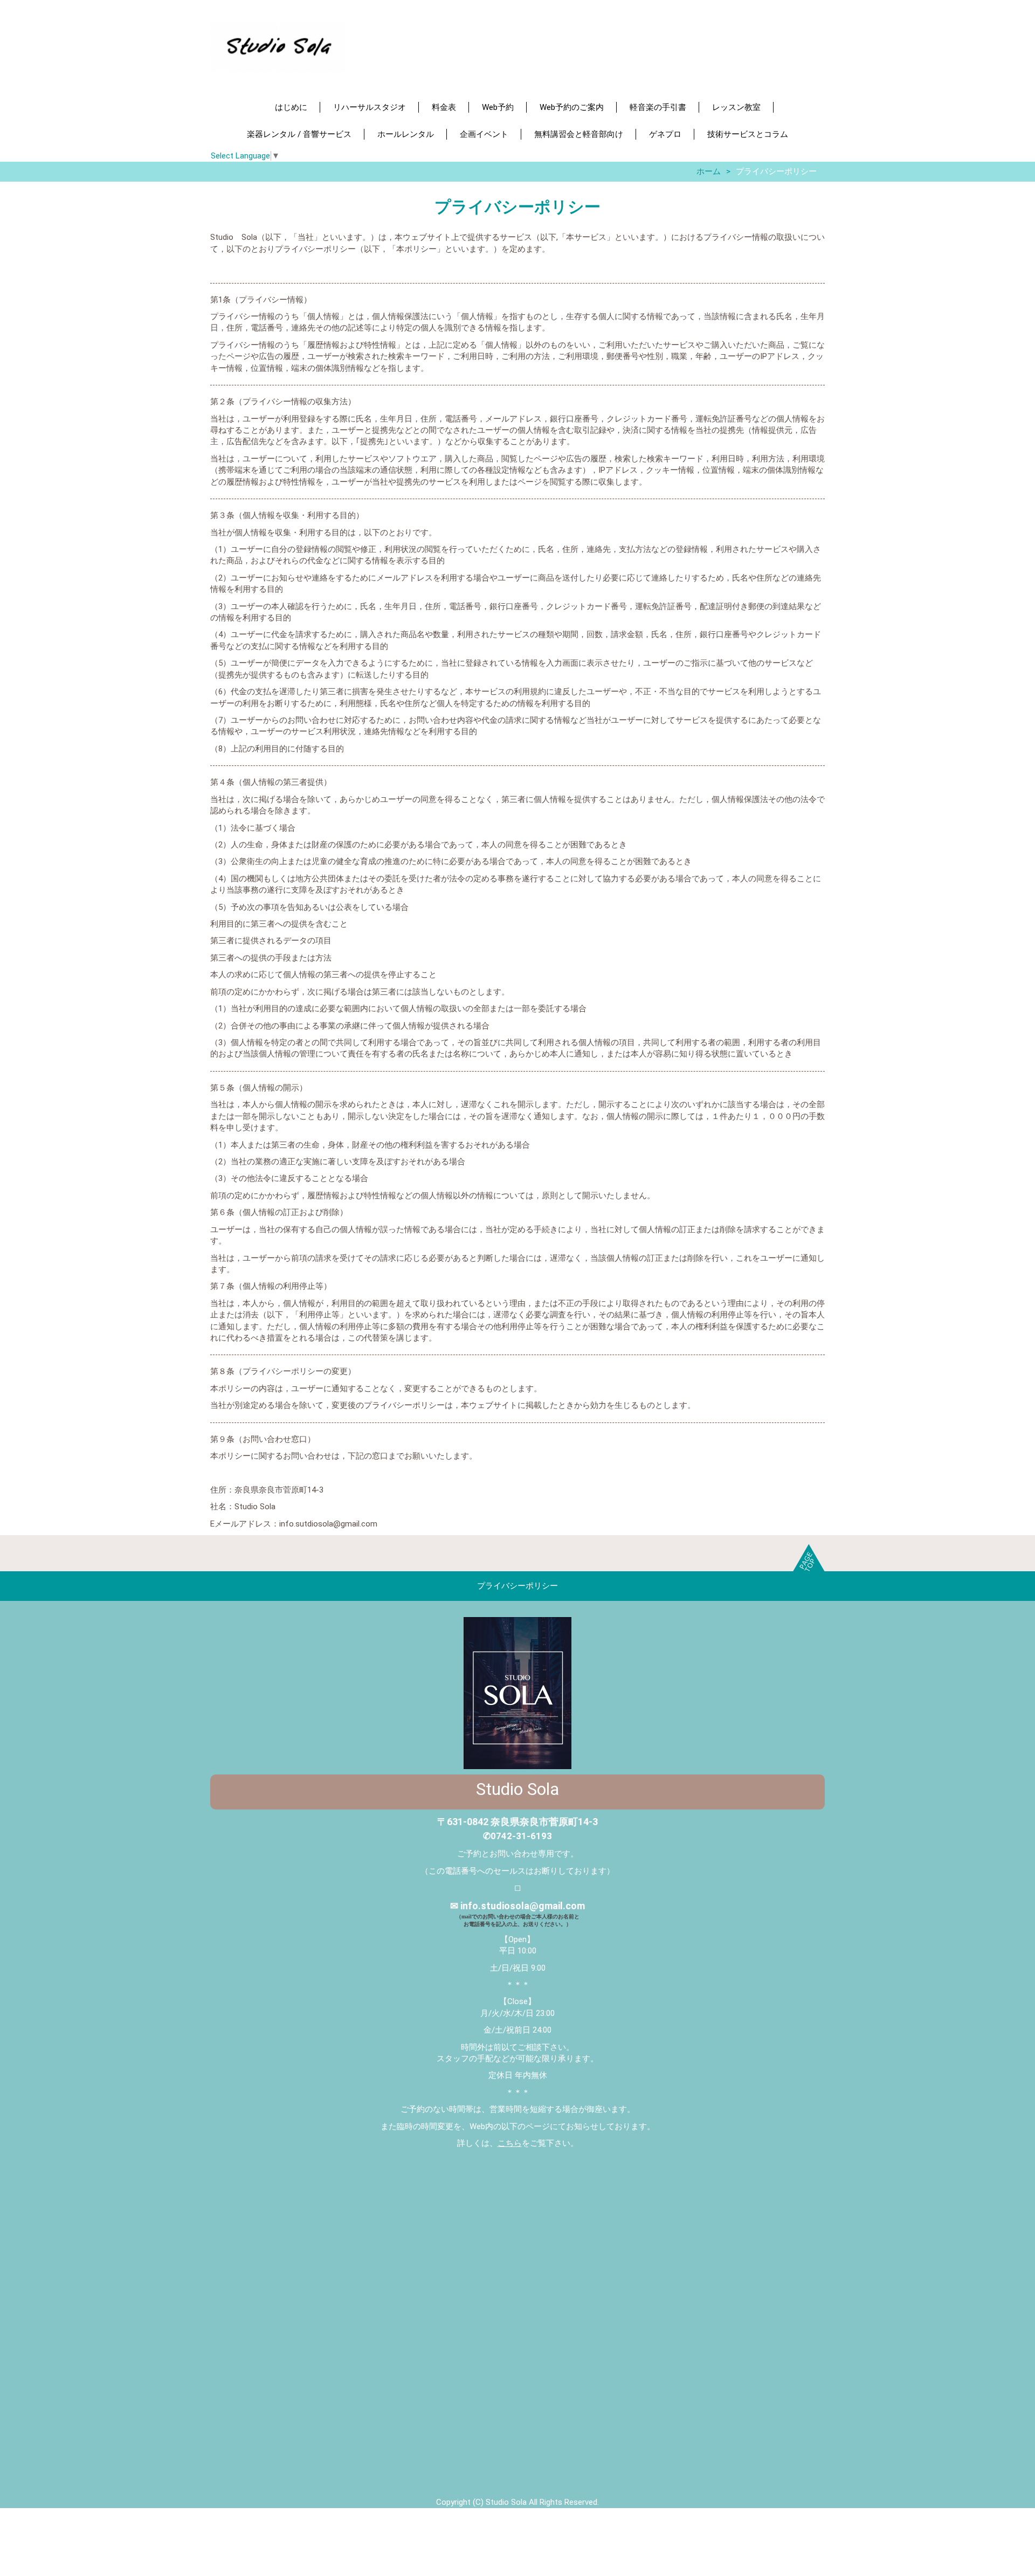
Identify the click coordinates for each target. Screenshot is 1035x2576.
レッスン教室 (736, 107)
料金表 (444, 107)
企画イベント (484, 134)
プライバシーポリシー (517, 1586)
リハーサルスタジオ (370, 107)
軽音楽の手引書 (658, 107)
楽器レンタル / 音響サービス (299, 134)
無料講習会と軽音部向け (579, 134)
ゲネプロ (665, 134)
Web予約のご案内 (572, 107)
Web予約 (498, 107)
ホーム (709, 171)
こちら (510, 2143)
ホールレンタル (406, 134)
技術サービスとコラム (748, 134)
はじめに (291, 107)
